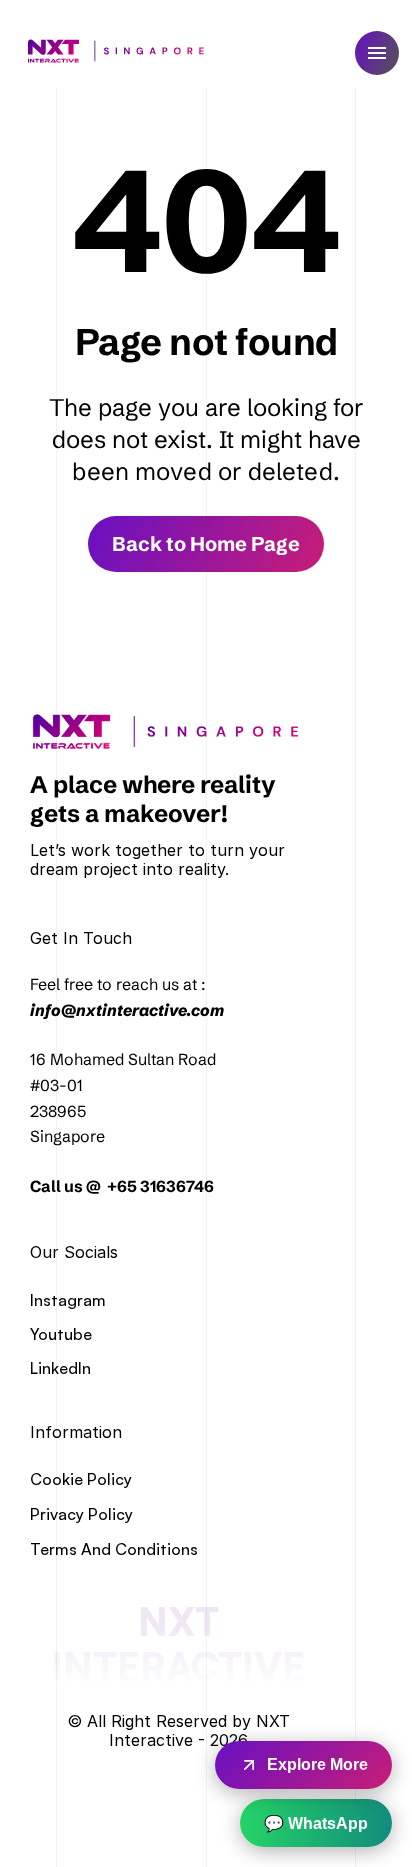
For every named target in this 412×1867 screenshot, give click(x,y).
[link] (172, 731)
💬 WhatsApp (316, 1823)
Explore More (317, 1764)
